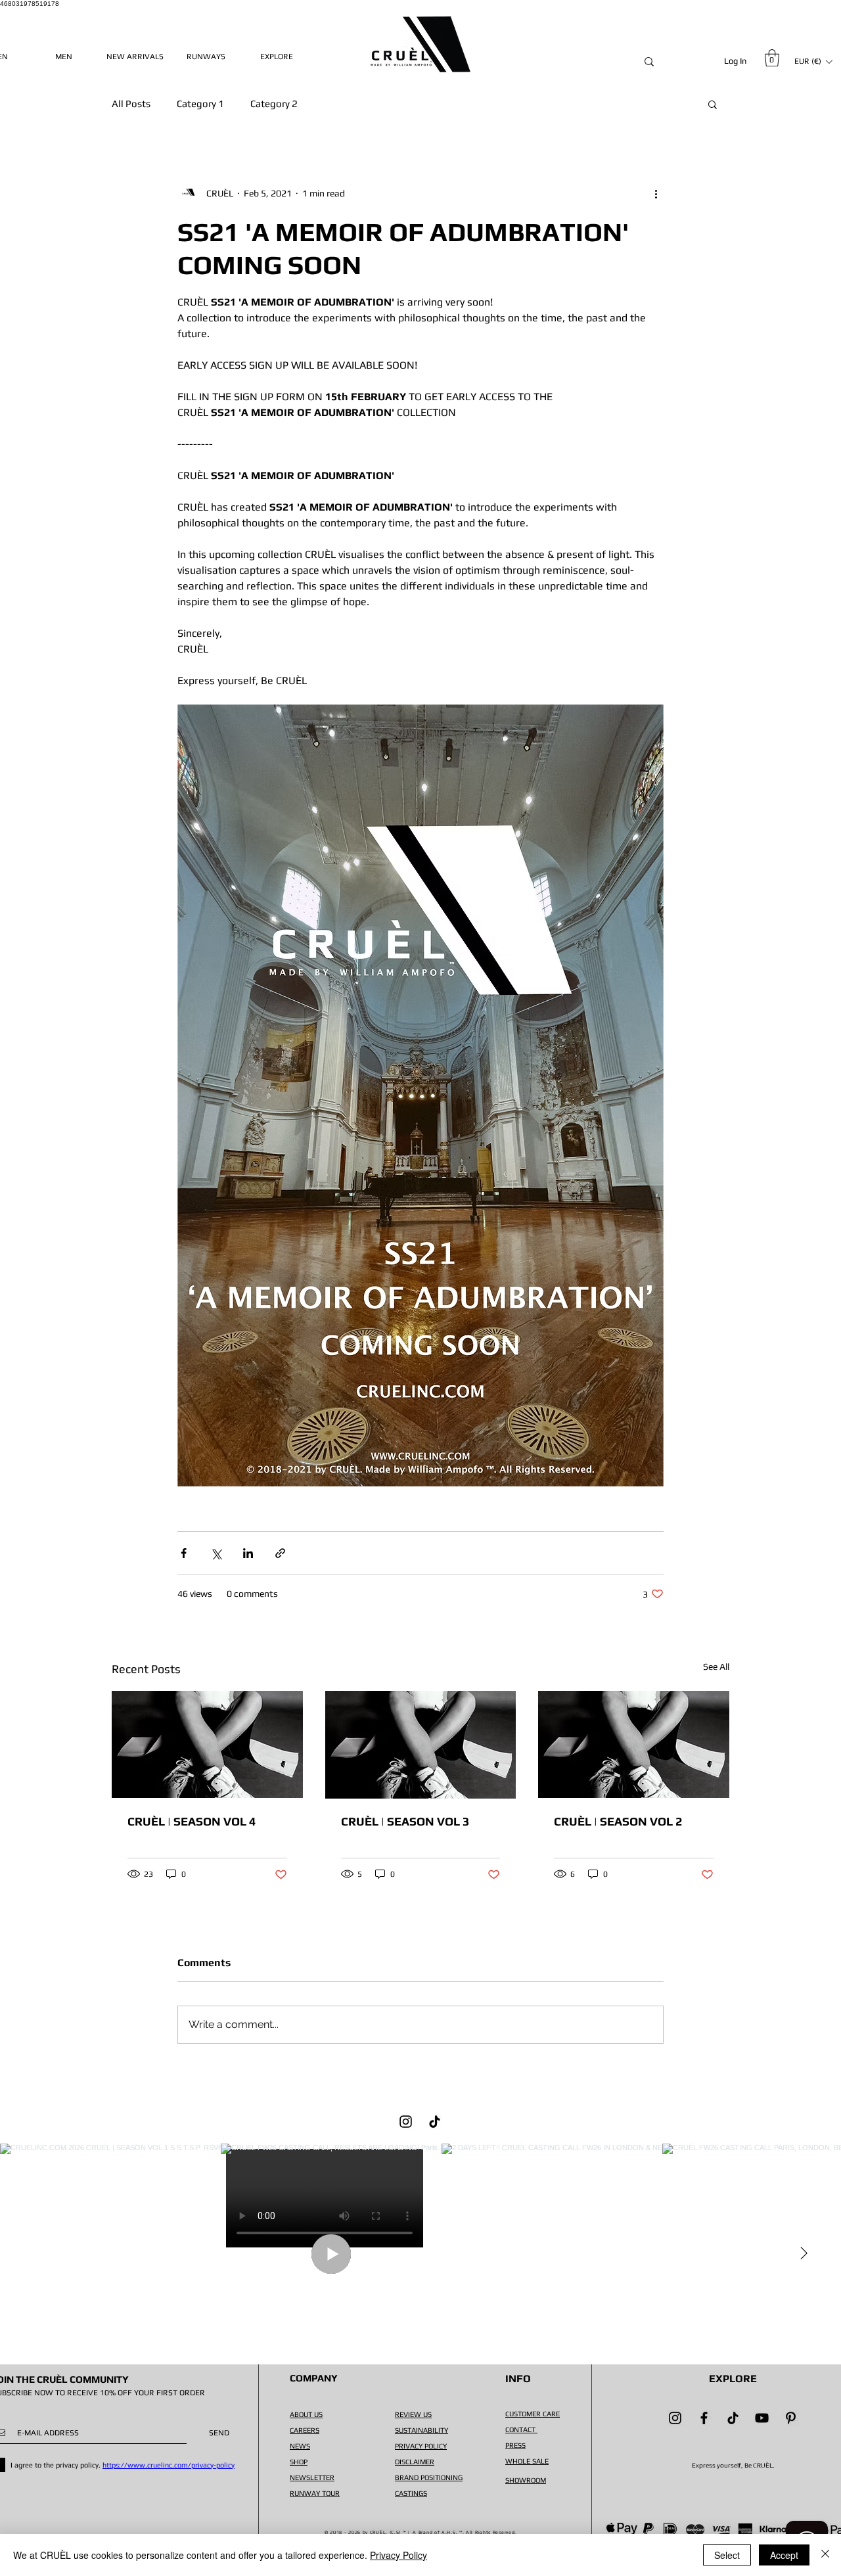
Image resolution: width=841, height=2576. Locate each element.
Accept (784, 2555)
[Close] (825, 2555)
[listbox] (813, 61)
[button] (772, 58)
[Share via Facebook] (184, 1553)
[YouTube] (762, 2418)
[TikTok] (435, 2122)
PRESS (515, 2445)
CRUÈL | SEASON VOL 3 (405, 1821)
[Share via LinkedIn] (248, 1553)
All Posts (131, 103)
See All (716, 1667)
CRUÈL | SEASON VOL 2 (618, 1821)
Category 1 (200, 103)
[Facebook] (704, 2418)
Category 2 (274, 103)
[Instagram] (406, 2122)
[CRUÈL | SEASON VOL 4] (207, 1744)
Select (727, 2555)
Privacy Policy (398, 2555)
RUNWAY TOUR (315, 2493)
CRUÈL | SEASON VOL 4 (192, 1821)
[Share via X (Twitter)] (216, 1553)
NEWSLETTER (312, 2477)
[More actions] (656, 193)
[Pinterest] (791, 2418)
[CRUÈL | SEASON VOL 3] (421, 1745)
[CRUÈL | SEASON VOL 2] (634, 1744)
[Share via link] (280, 1553)
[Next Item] (804, 2254)
